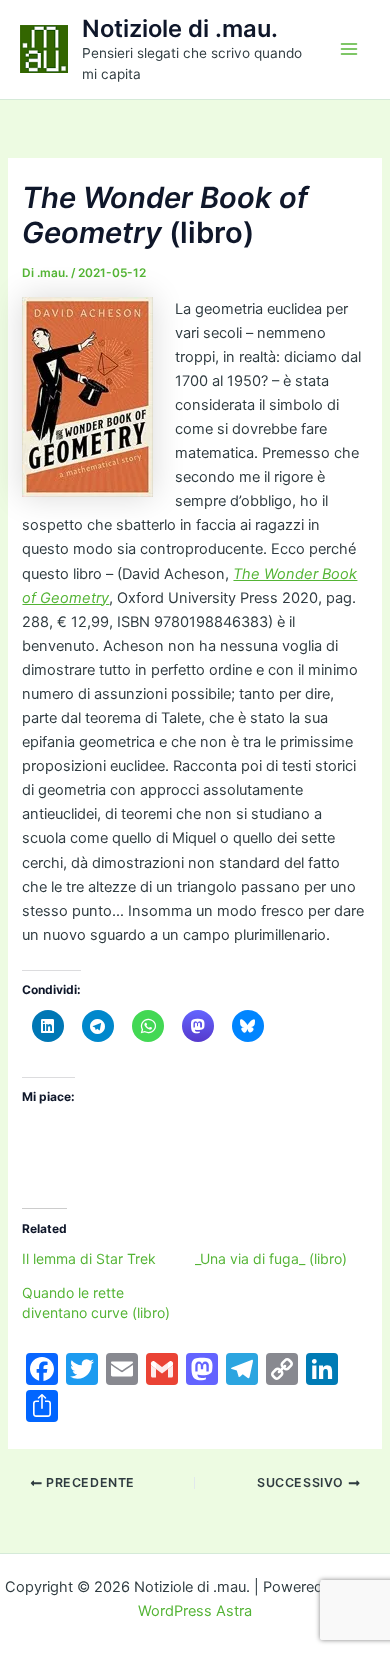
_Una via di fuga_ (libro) (271, 1258)
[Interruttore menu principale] (349, 49)
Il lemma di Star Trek (89, 1258)
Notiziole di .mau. (180, 28)
